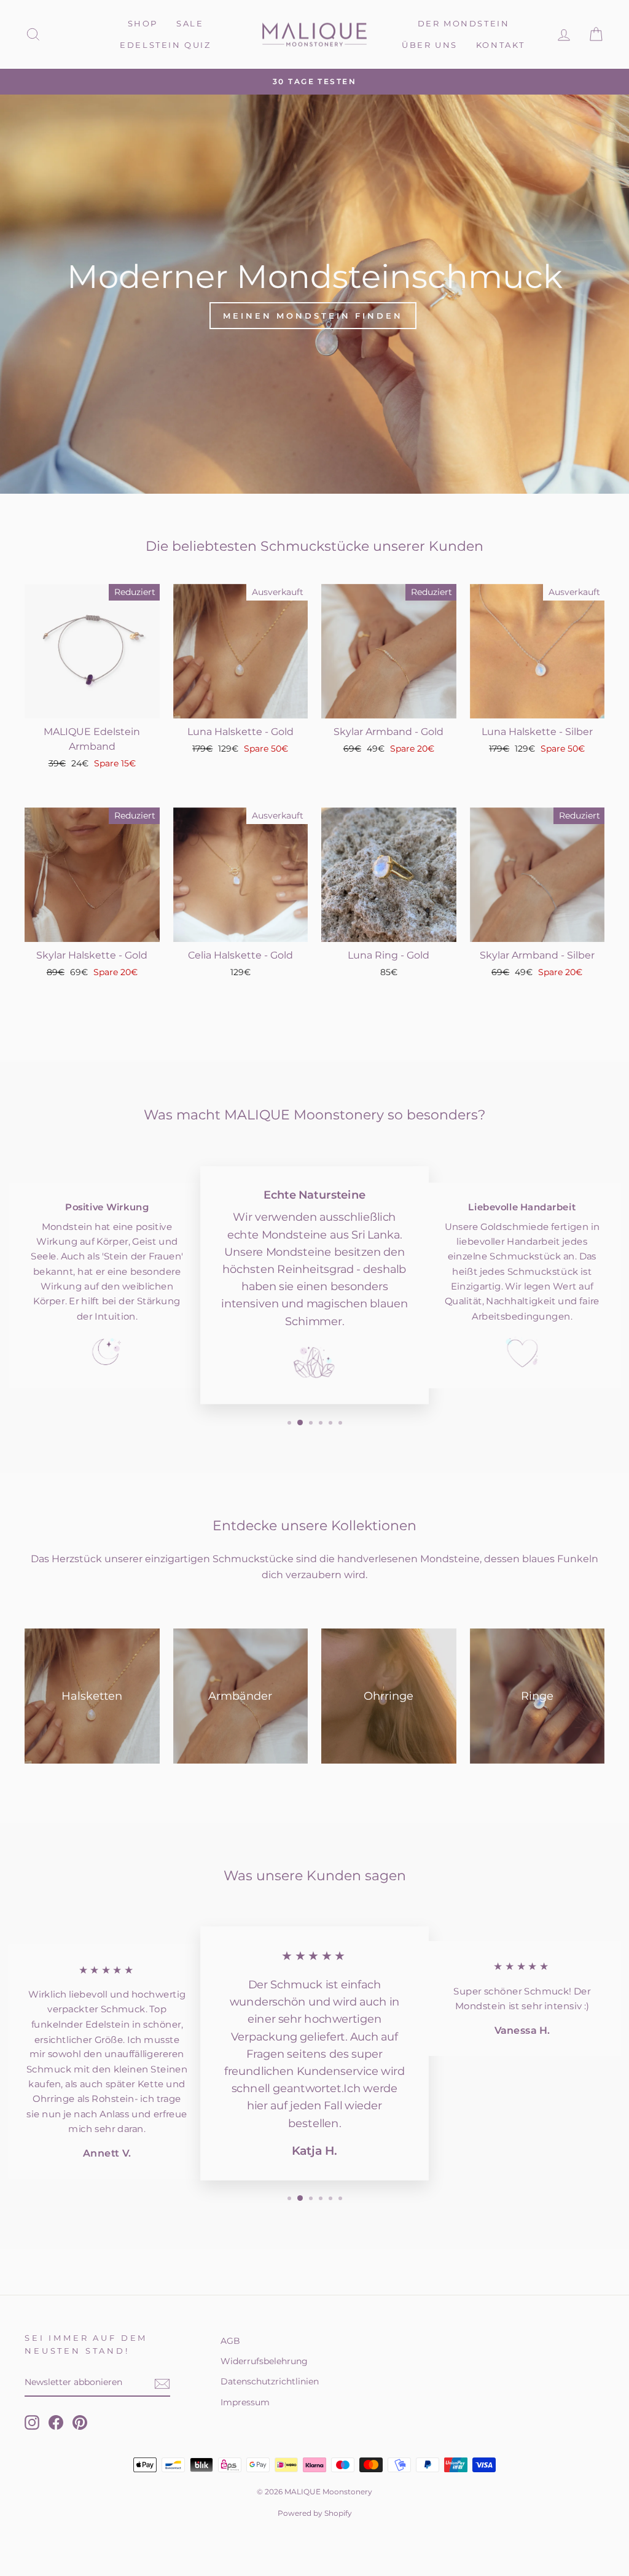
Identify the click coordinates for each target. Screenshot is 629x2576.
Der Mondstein (464, 23)
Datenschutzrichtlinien (270, 2381)
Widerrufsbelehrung (264, 2361)
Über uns (430, 45)
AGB (230, 2341)
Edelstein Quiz (165, 45)
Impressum (245, 2402)
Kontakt (501, 45)
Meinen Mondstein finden (313, 316)
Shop (143, 23)
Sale (190, 23)
